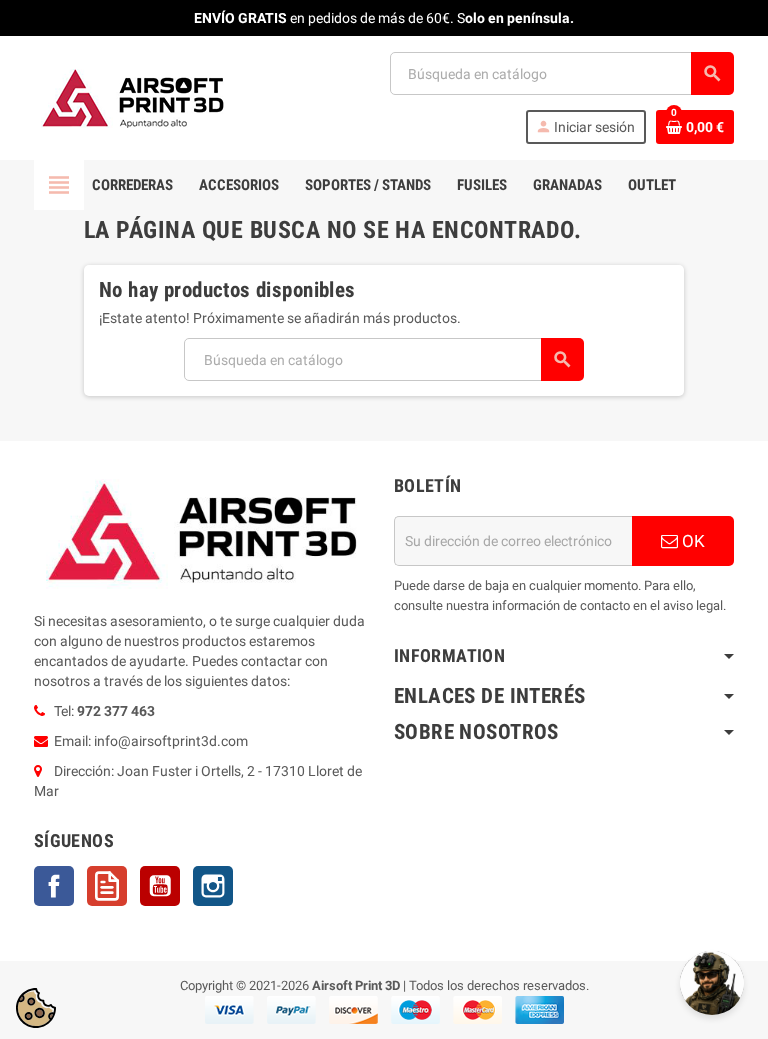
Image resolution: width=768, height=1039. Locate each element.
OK (691, 541)
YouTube (160, 886)
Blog (107, 886)
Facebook (54, 886)
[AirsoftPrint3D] (134, 97)
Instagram (213, 886)
